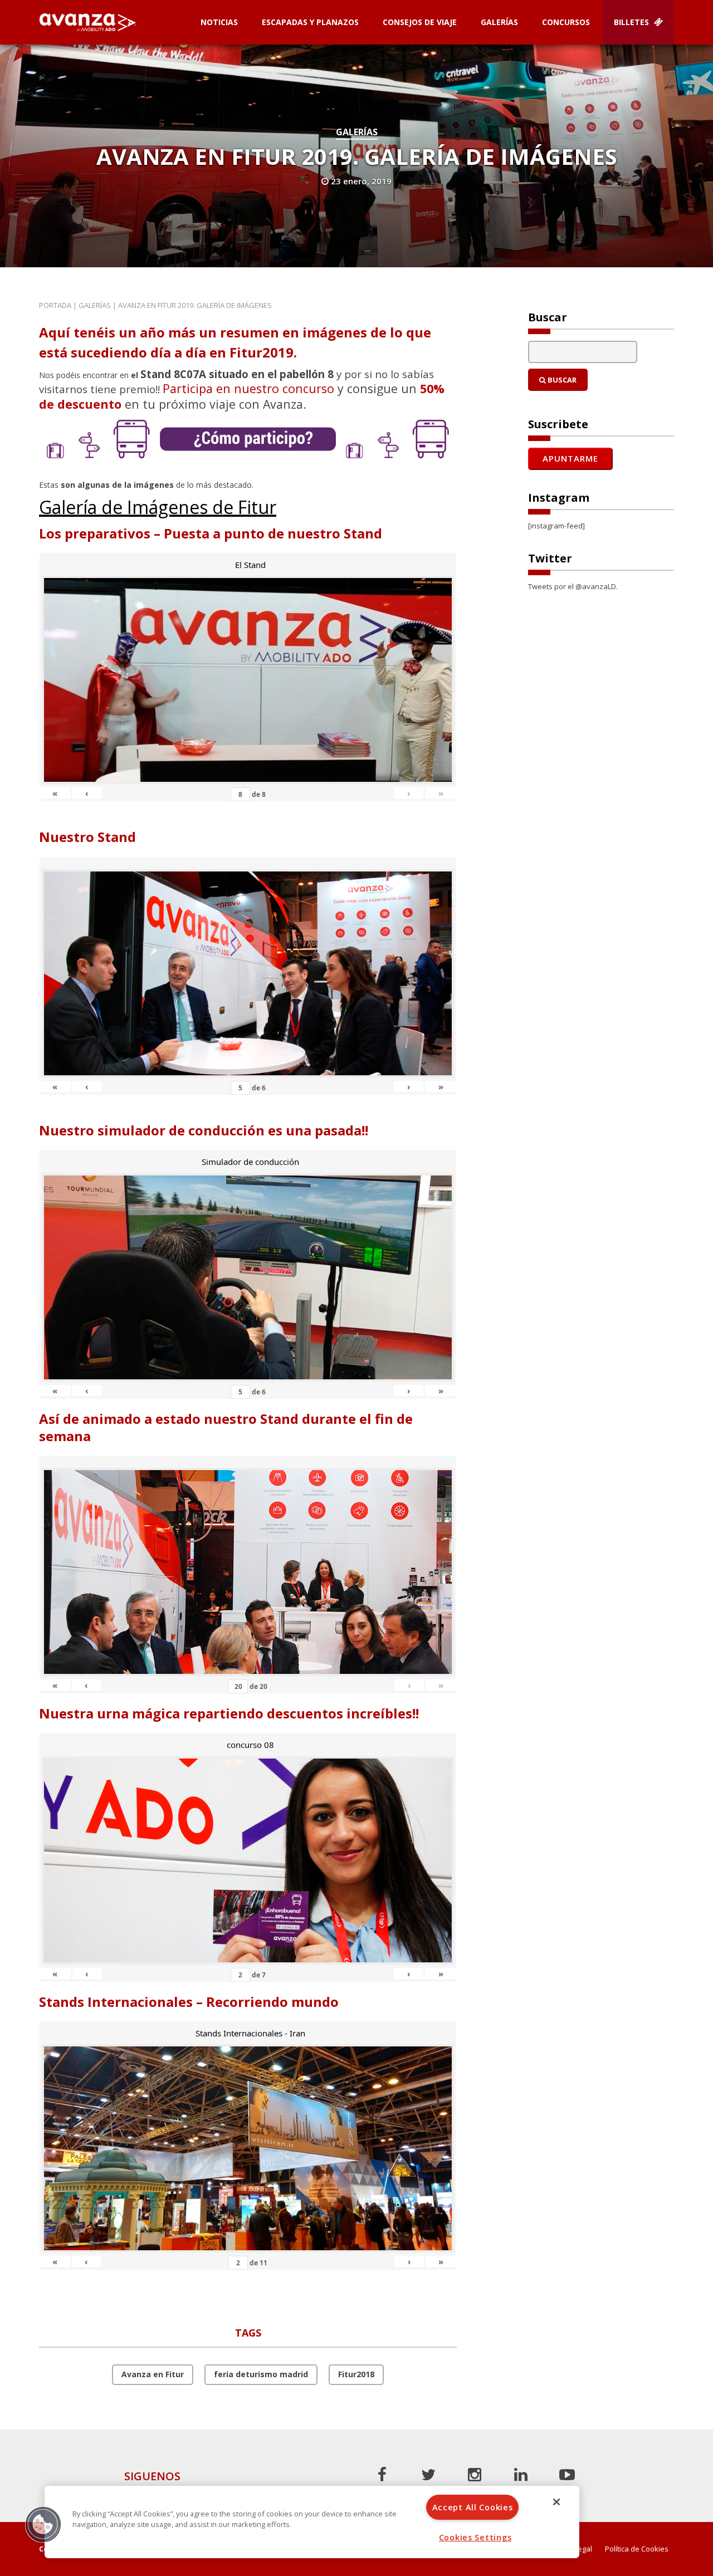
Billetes (633, 22)
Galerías (499, 22)
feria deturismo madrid (261, 2374)
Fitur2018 (356, 2374)
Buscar (561, 380)
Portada (55, 305)
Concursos (566, 22)
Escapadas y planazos (310, 22)
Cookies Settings (475, 2537)
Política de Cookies (637, 2549)
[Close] (556, 2502)
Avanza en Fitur (153, 2374)
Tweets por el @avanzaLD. (573, 586)
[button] (43, 2524)
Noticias (219, 22)
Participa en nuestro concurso (248, 388)
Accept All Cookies (473, 2507)
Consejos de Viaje (420, 22)
